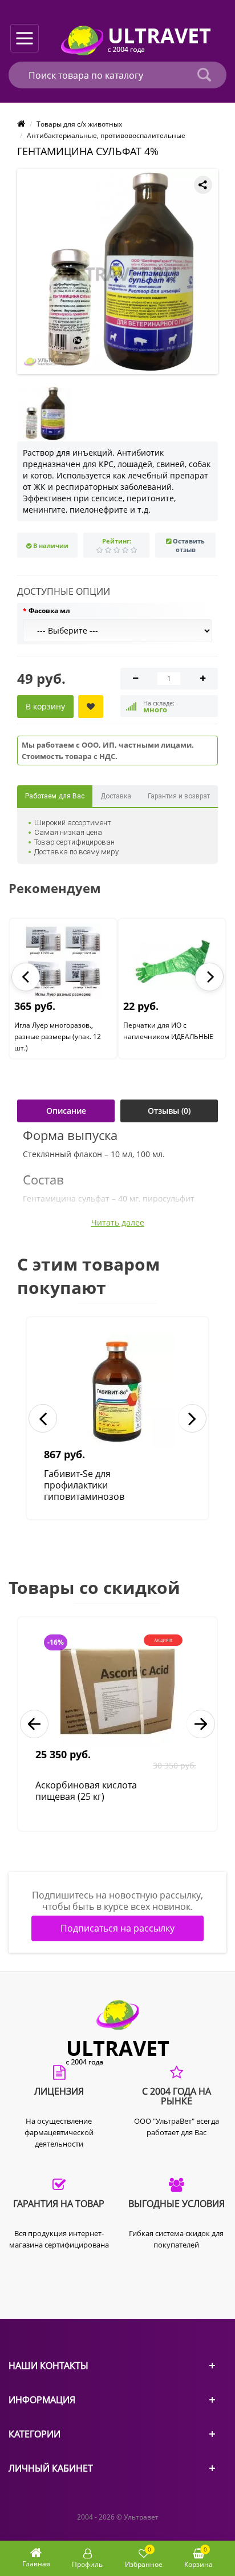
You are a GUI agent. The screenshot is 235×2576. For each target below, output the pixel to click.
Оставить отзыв (189, 545)
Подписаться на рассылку (117, 1928)
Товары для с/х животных (79, 124)
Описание (66, 1111)
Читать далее (118, 1223)
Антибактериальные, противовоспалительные (106, 135)
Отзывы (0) (169, 1111)
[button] (26, 977)
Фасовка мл (49, 610)
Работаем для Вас (55, 796)
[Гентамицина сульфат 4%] (120, 271)
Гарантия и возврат (179, 796)
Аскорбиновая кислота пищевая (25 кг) (86, 1791)
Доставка (116, 796)
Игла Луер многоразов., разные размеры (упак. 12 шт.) (58, 1037)
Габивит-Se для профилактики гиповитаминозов (84, 1485)
